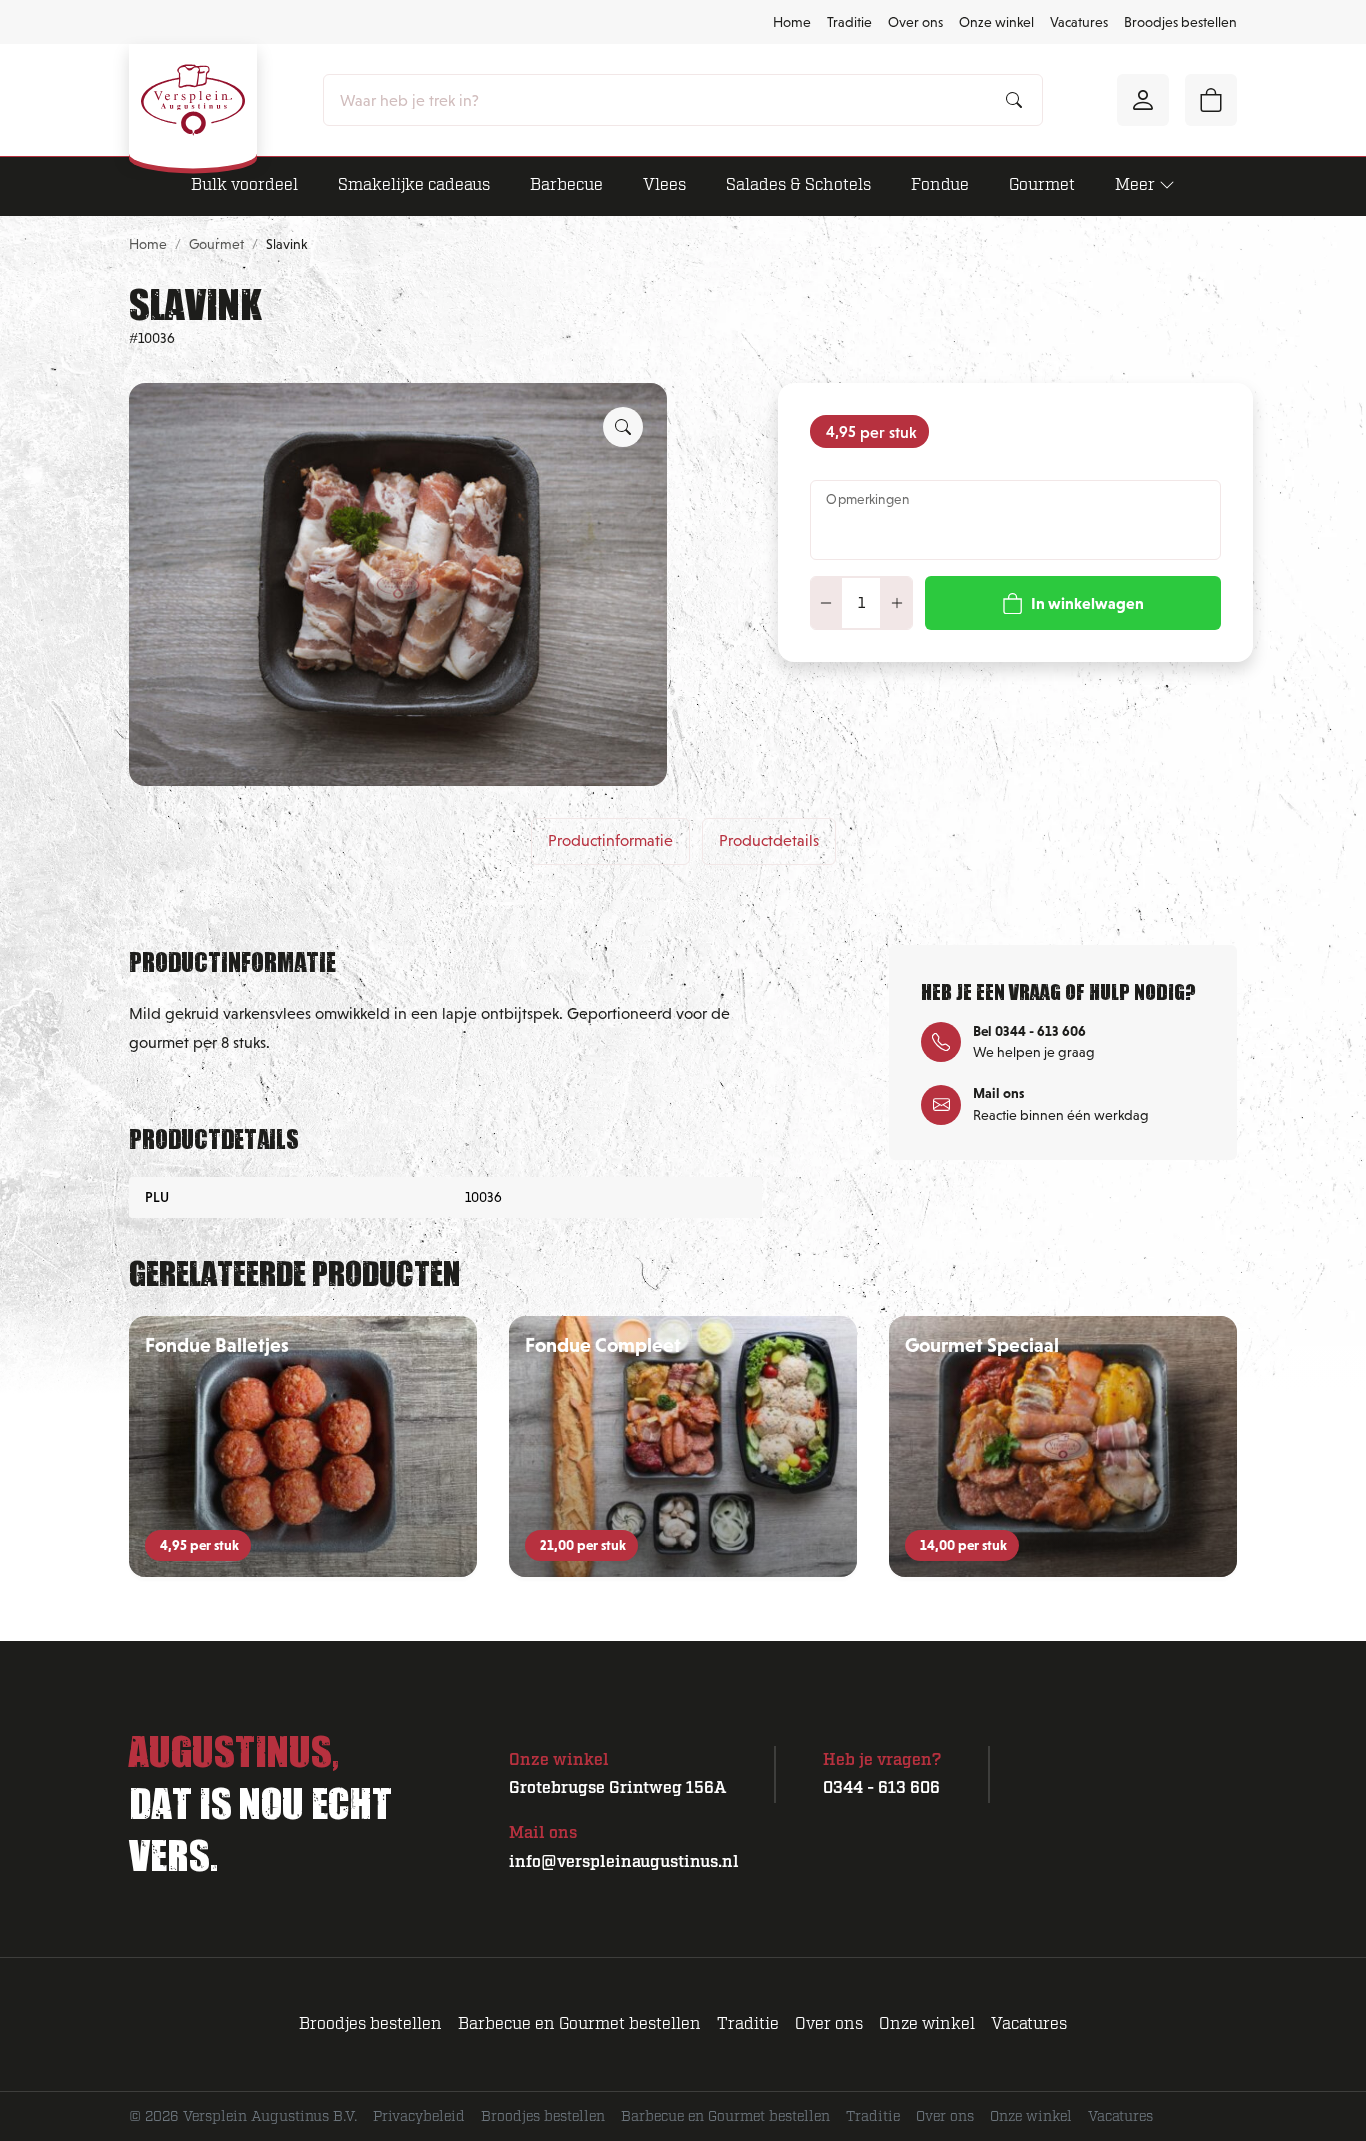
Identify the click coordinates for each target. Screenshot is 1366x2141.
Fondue (940, 185)
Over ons (915, 22)
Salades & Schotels (798, 185)
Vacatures (1079, 22)
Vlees (664, 185)
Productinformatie (610, 840)
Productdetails (769, 840)
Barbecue (566, 185)
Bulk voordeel (244, 185)
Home (792, 22)
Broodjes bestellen (1180, 22)
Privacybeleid (419, 2116)
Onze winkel (996, 22)
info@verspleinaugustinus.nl (624, 1862)
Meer (1135, 185)
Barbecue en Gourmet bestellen (579, 2024)
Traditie (849, 22)
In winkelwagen (1087, 603)
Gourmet (1042, 185)
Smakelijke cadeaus (414, 185)
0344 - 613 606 (881, 1788)
